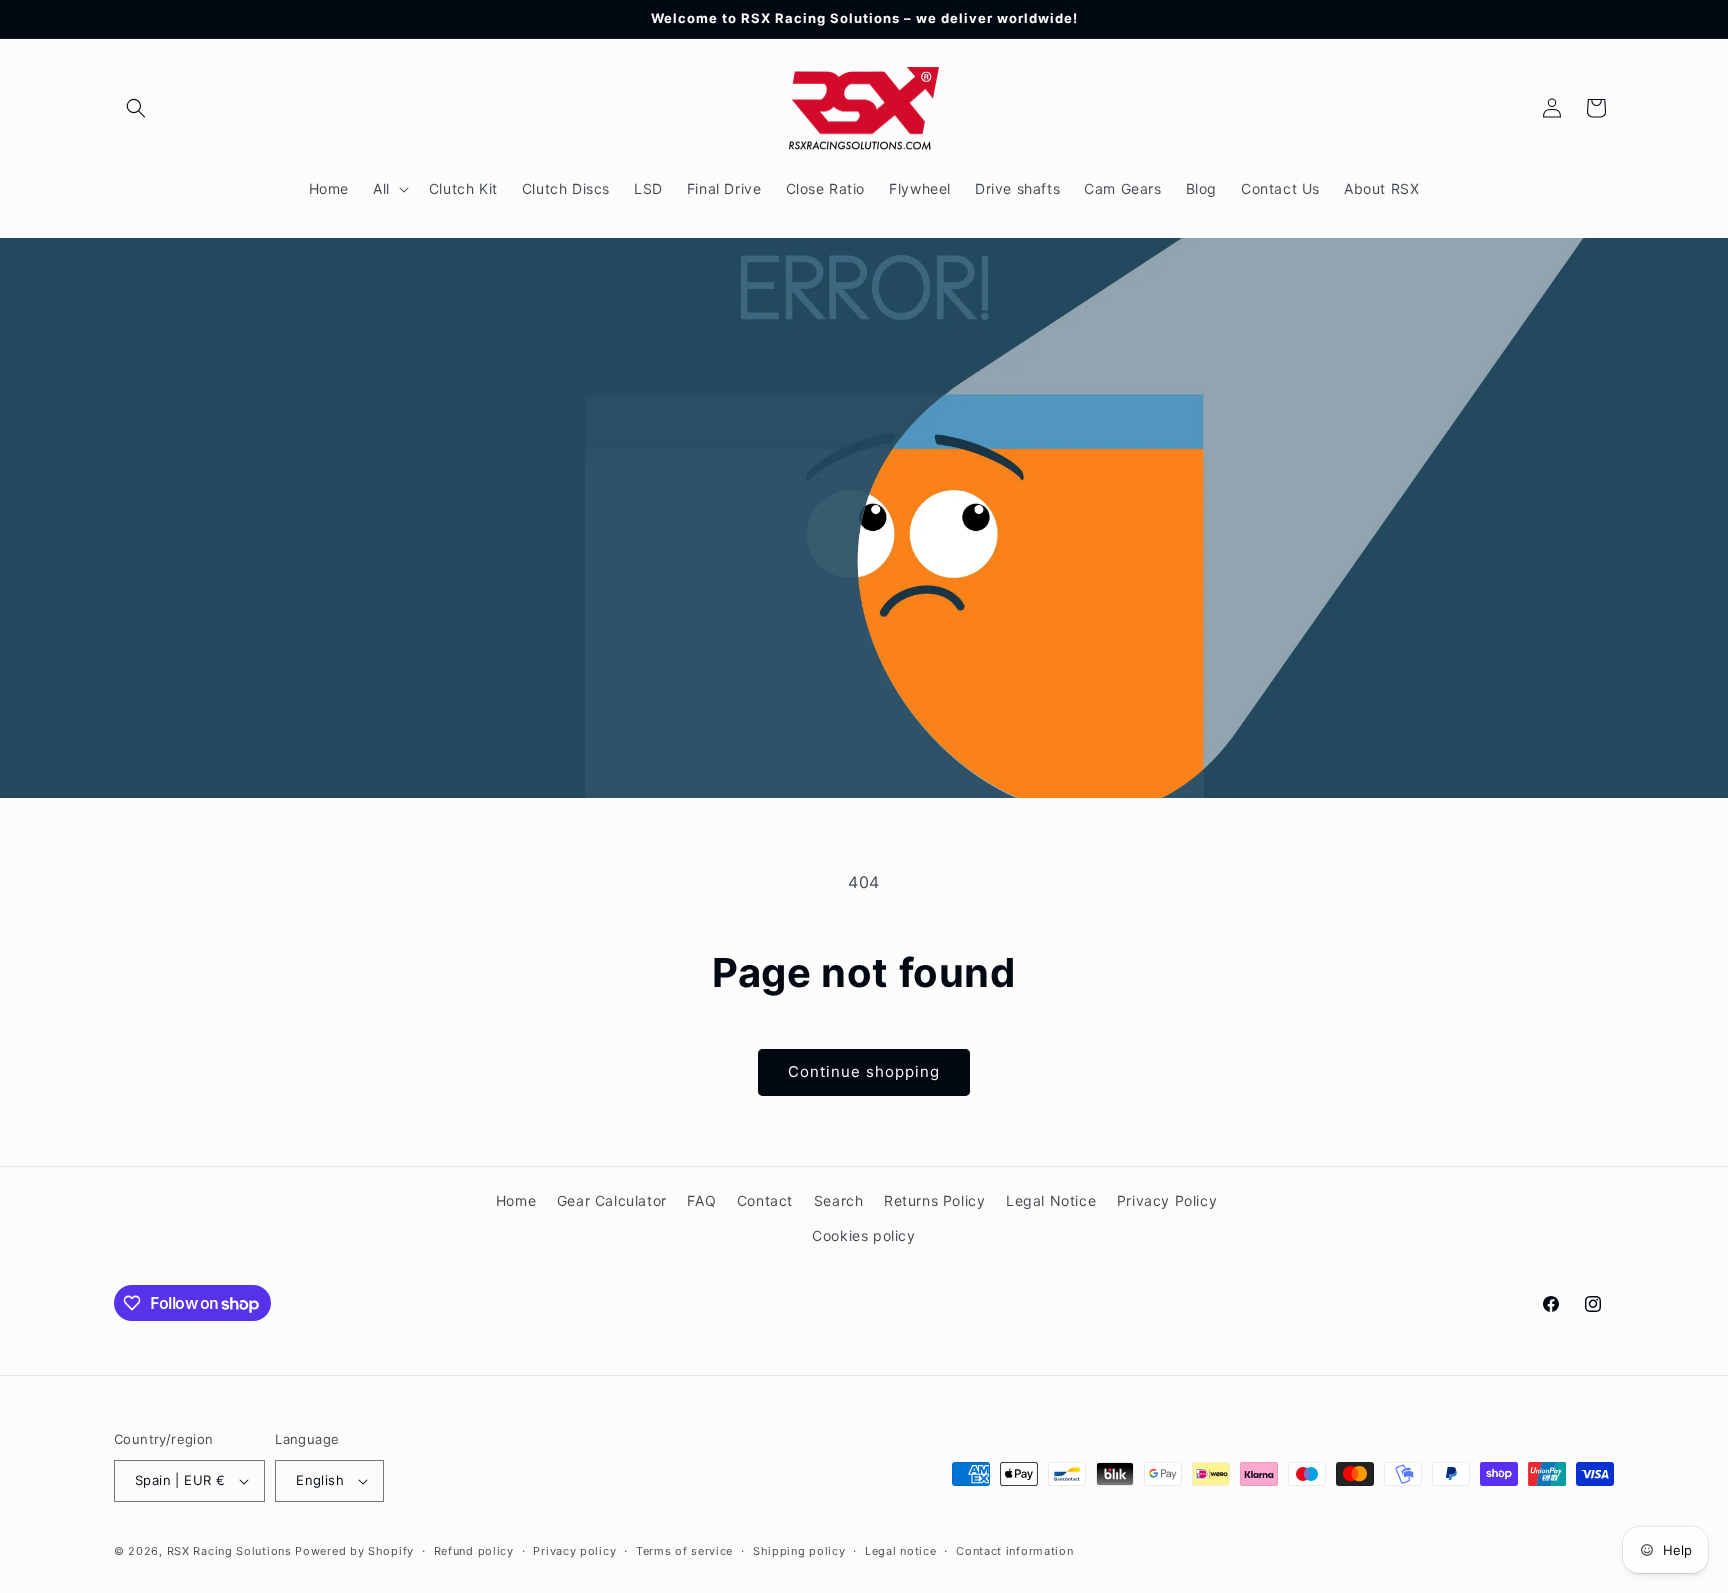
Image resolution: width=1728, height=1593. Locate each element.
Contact (765, 1200)
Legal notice (900, 1551)
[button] (136, 108)
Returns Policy (934, 1200)
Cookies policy (863, 1235)
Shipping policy (799, 1551)
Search (839, 1200)
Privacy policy (574, 1551)
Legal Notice (1051, 1200)
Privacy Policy (1167, 1200)
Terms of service (684, 1551)
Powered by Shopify (354, 1551)
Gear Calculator (612, 1200)
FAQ (701, 1200)
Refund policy (474, 1551)
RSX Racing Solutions (229, 1551)
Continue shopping (864, 1071)
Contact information (1014, 1551)
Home (516, 1200)
